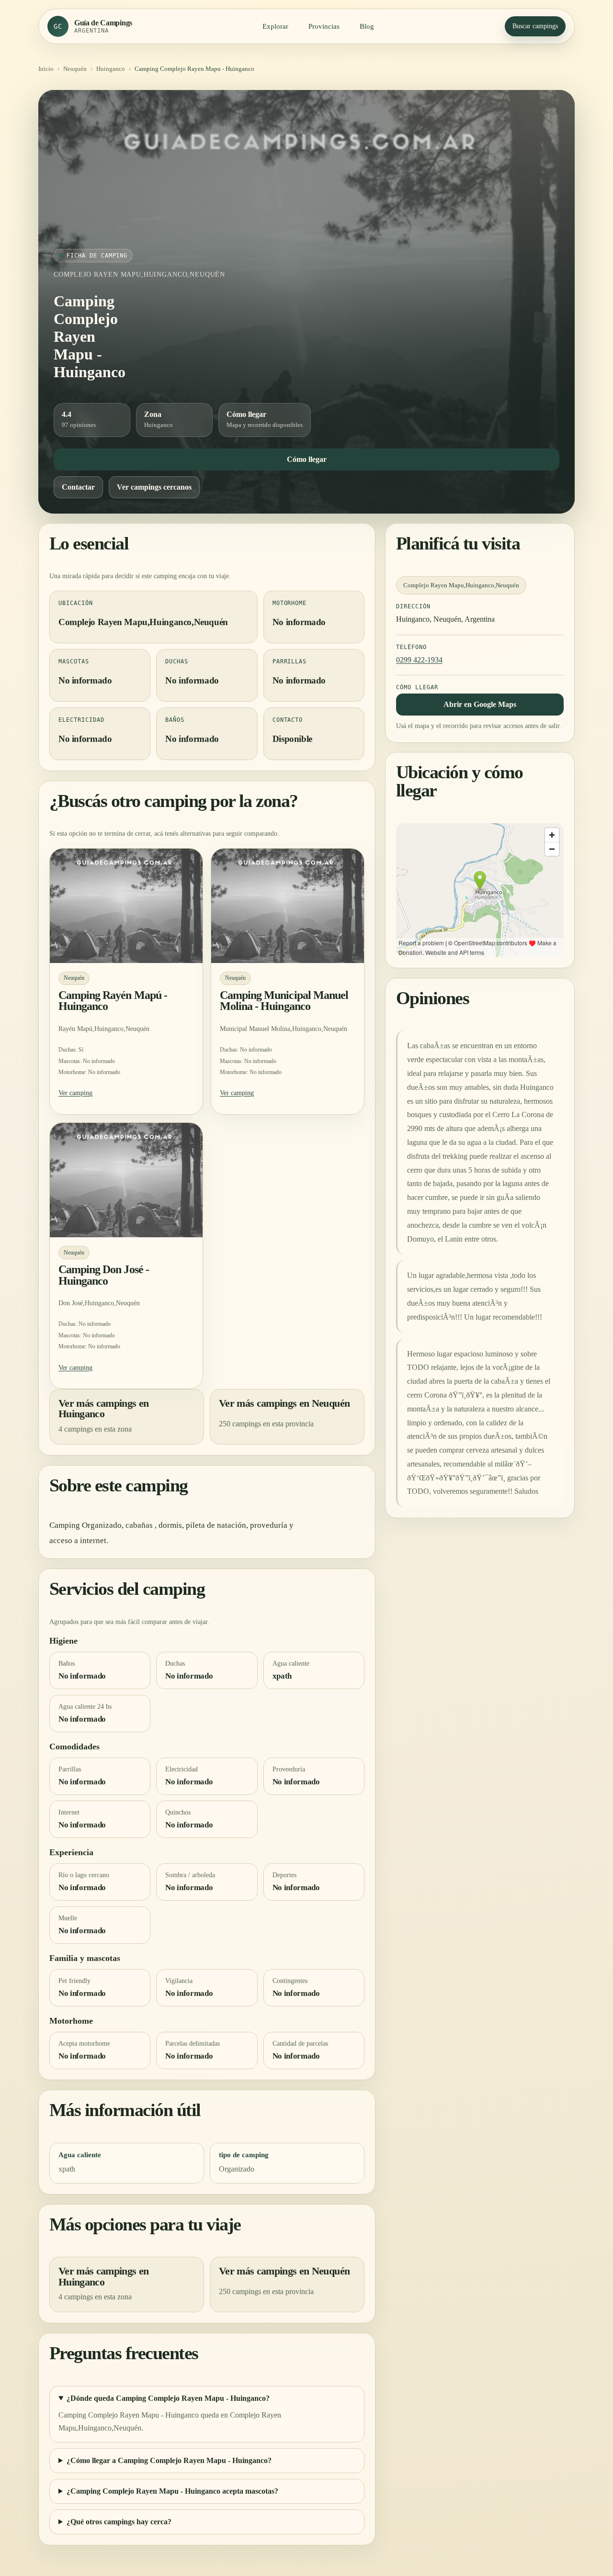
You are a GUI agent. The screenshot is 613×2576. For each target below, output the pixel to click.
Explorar (275, 26)
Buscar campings (535, 26)
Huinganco (111, 69)
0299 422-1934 (419, 659)
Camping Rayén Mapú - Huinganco (113, 1001)
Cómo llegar (307, 459)
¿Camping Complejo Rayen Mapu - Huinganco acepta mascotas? (172, 2491)
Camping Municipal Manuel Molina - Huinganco (284, 1001)
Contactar (78, 487)
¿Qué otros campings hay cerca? (119, 2522)
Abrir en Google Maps (480, 704)
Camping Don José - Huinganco (104, 1275)
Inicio (46, 69)
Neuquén (75, 69)
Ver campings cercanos (154, 487)
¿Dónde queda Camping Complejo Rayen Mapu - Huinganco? (168, 2398)
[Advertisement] (306, 177)
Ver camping (75, 1093)
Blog (367, 26)
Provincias (324, 26)
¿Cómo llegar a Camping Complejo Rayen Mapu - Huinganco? (169, 2460)
